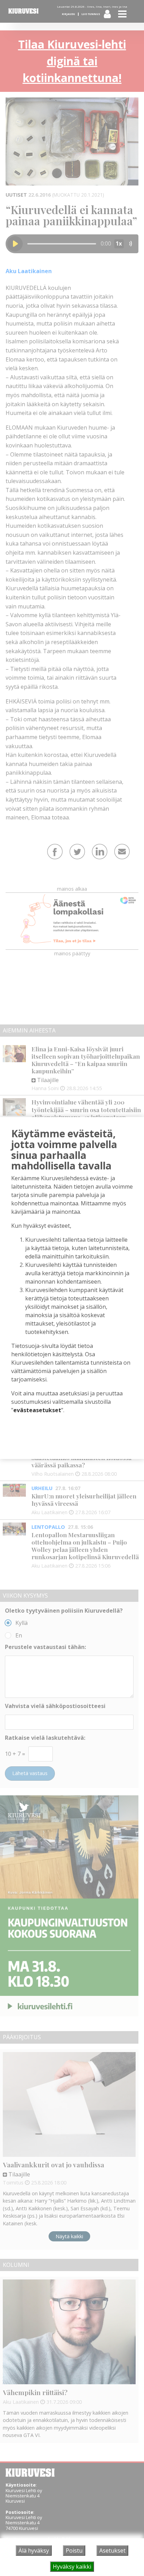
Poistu (74, 2551)
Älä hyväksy (34, 2551)
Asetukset (112, 2551)
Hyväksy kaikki (72, 2567)
